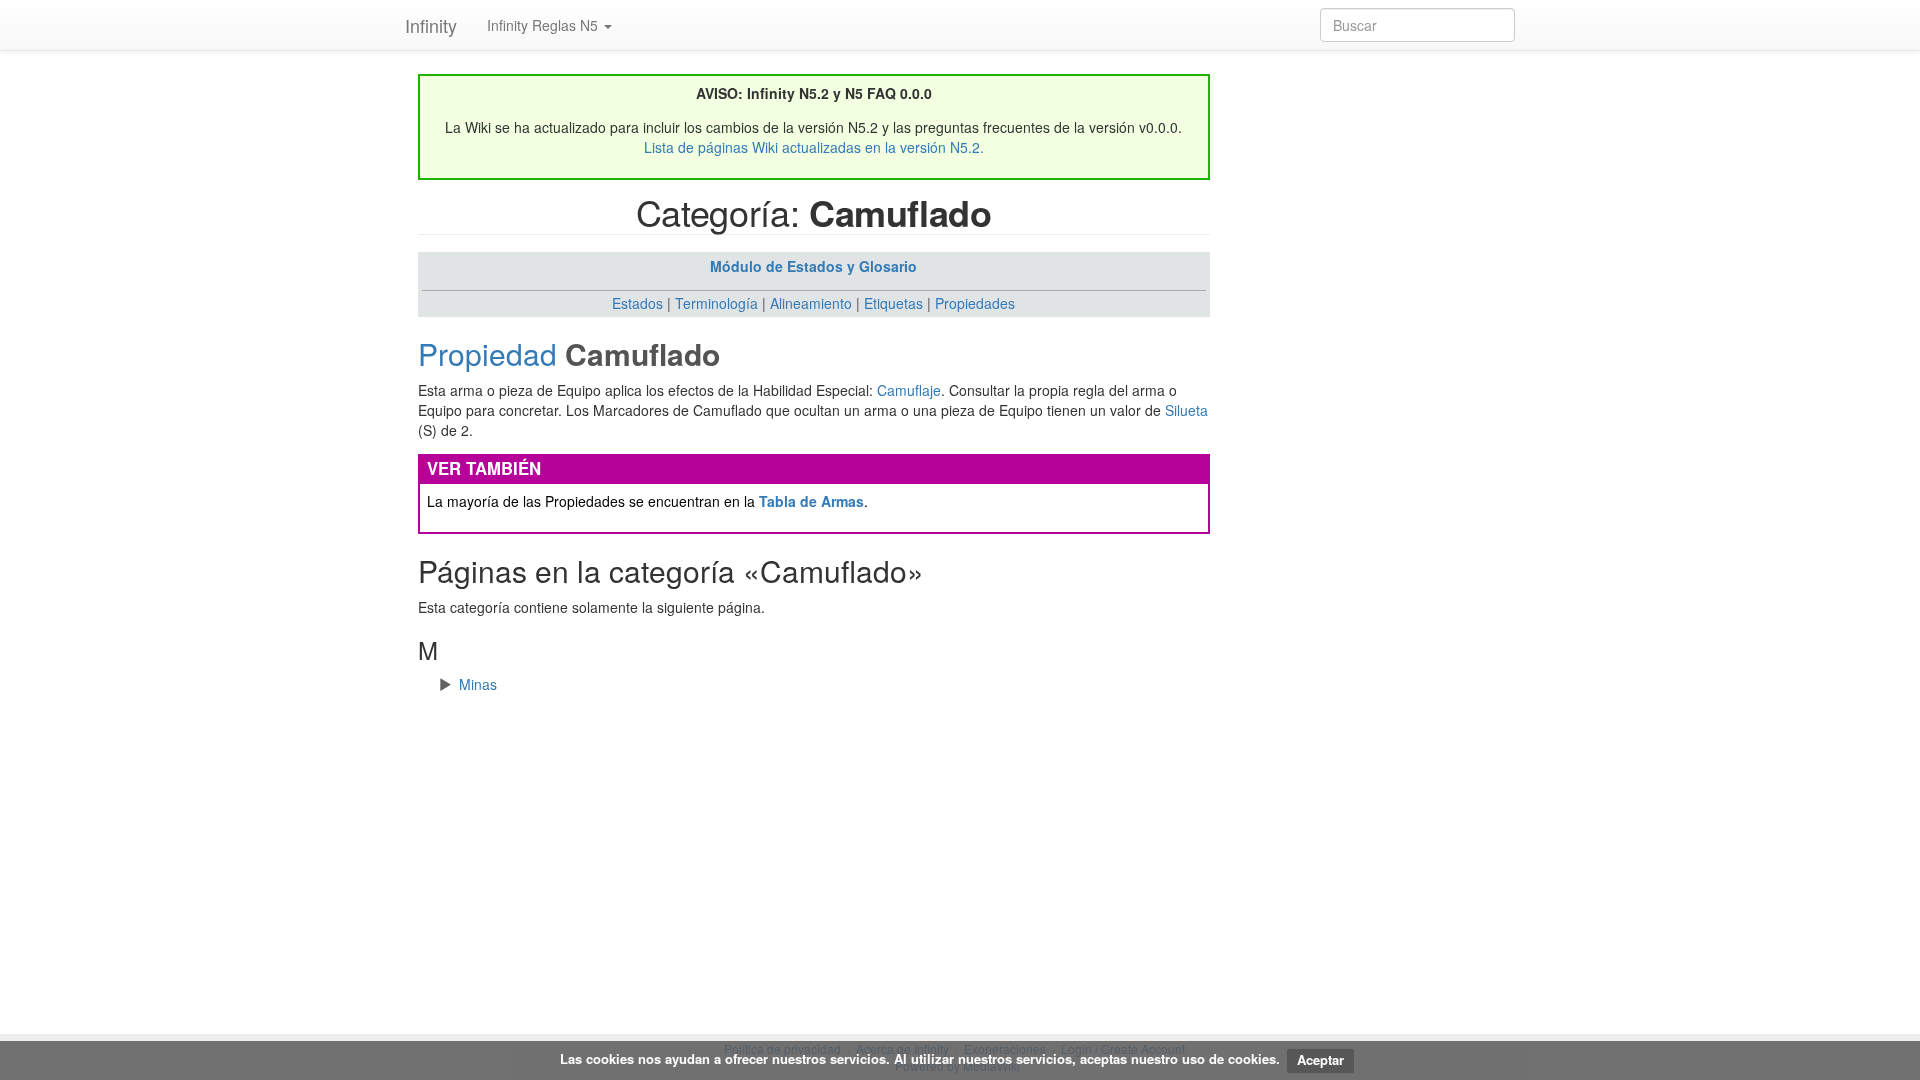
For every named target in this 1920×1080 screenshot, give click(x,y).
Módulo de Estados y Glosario (813, 266)
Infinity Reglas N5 (544, 25)
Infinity (431, 25)
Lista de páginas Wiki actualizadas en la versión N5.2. (814, 147)
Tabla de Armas (811, 501)
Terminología (716, 303)
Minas (478, 684)
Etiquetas (893, 303)
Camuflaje (909, 390)
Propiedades (975, 303)
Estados (637, 303)
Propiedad (487, 353)
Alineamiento (811, 303)
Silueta (1186, 410)
